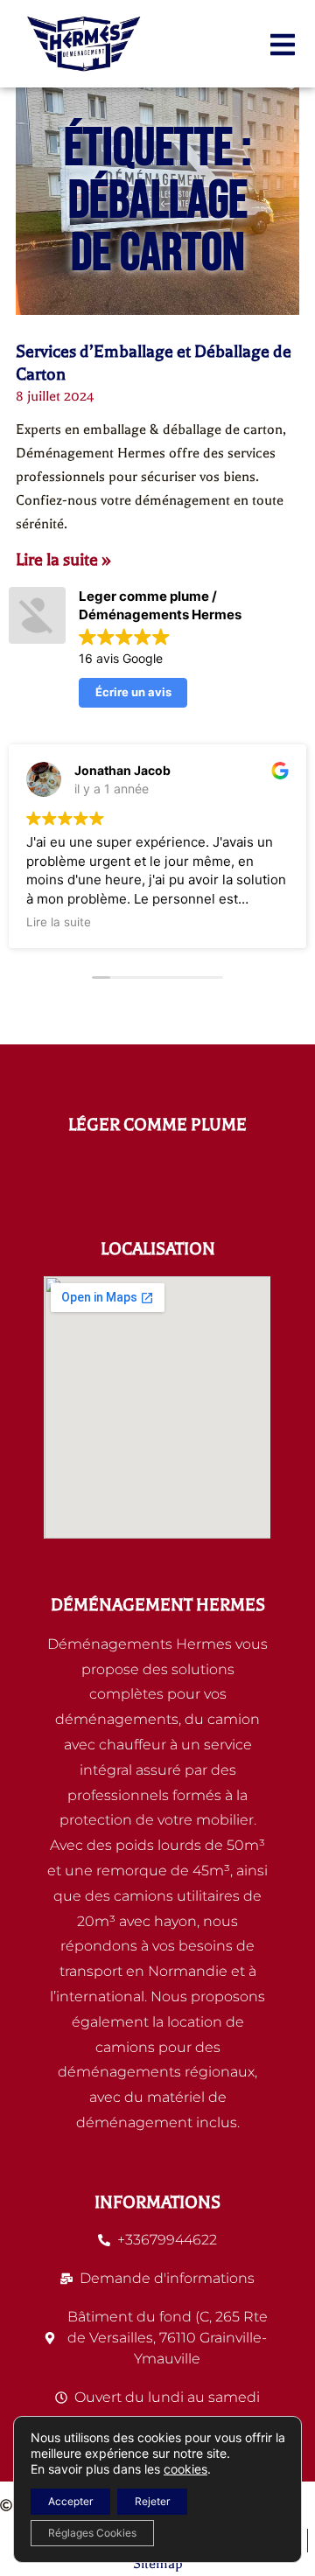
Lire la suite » (63, 559)
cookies (185, 2469)
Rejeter (152, 2501)
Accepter (70, 2501)
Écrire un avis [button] (133, 692)
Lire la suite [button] (59, 922)
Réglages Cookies (92, 2533)
